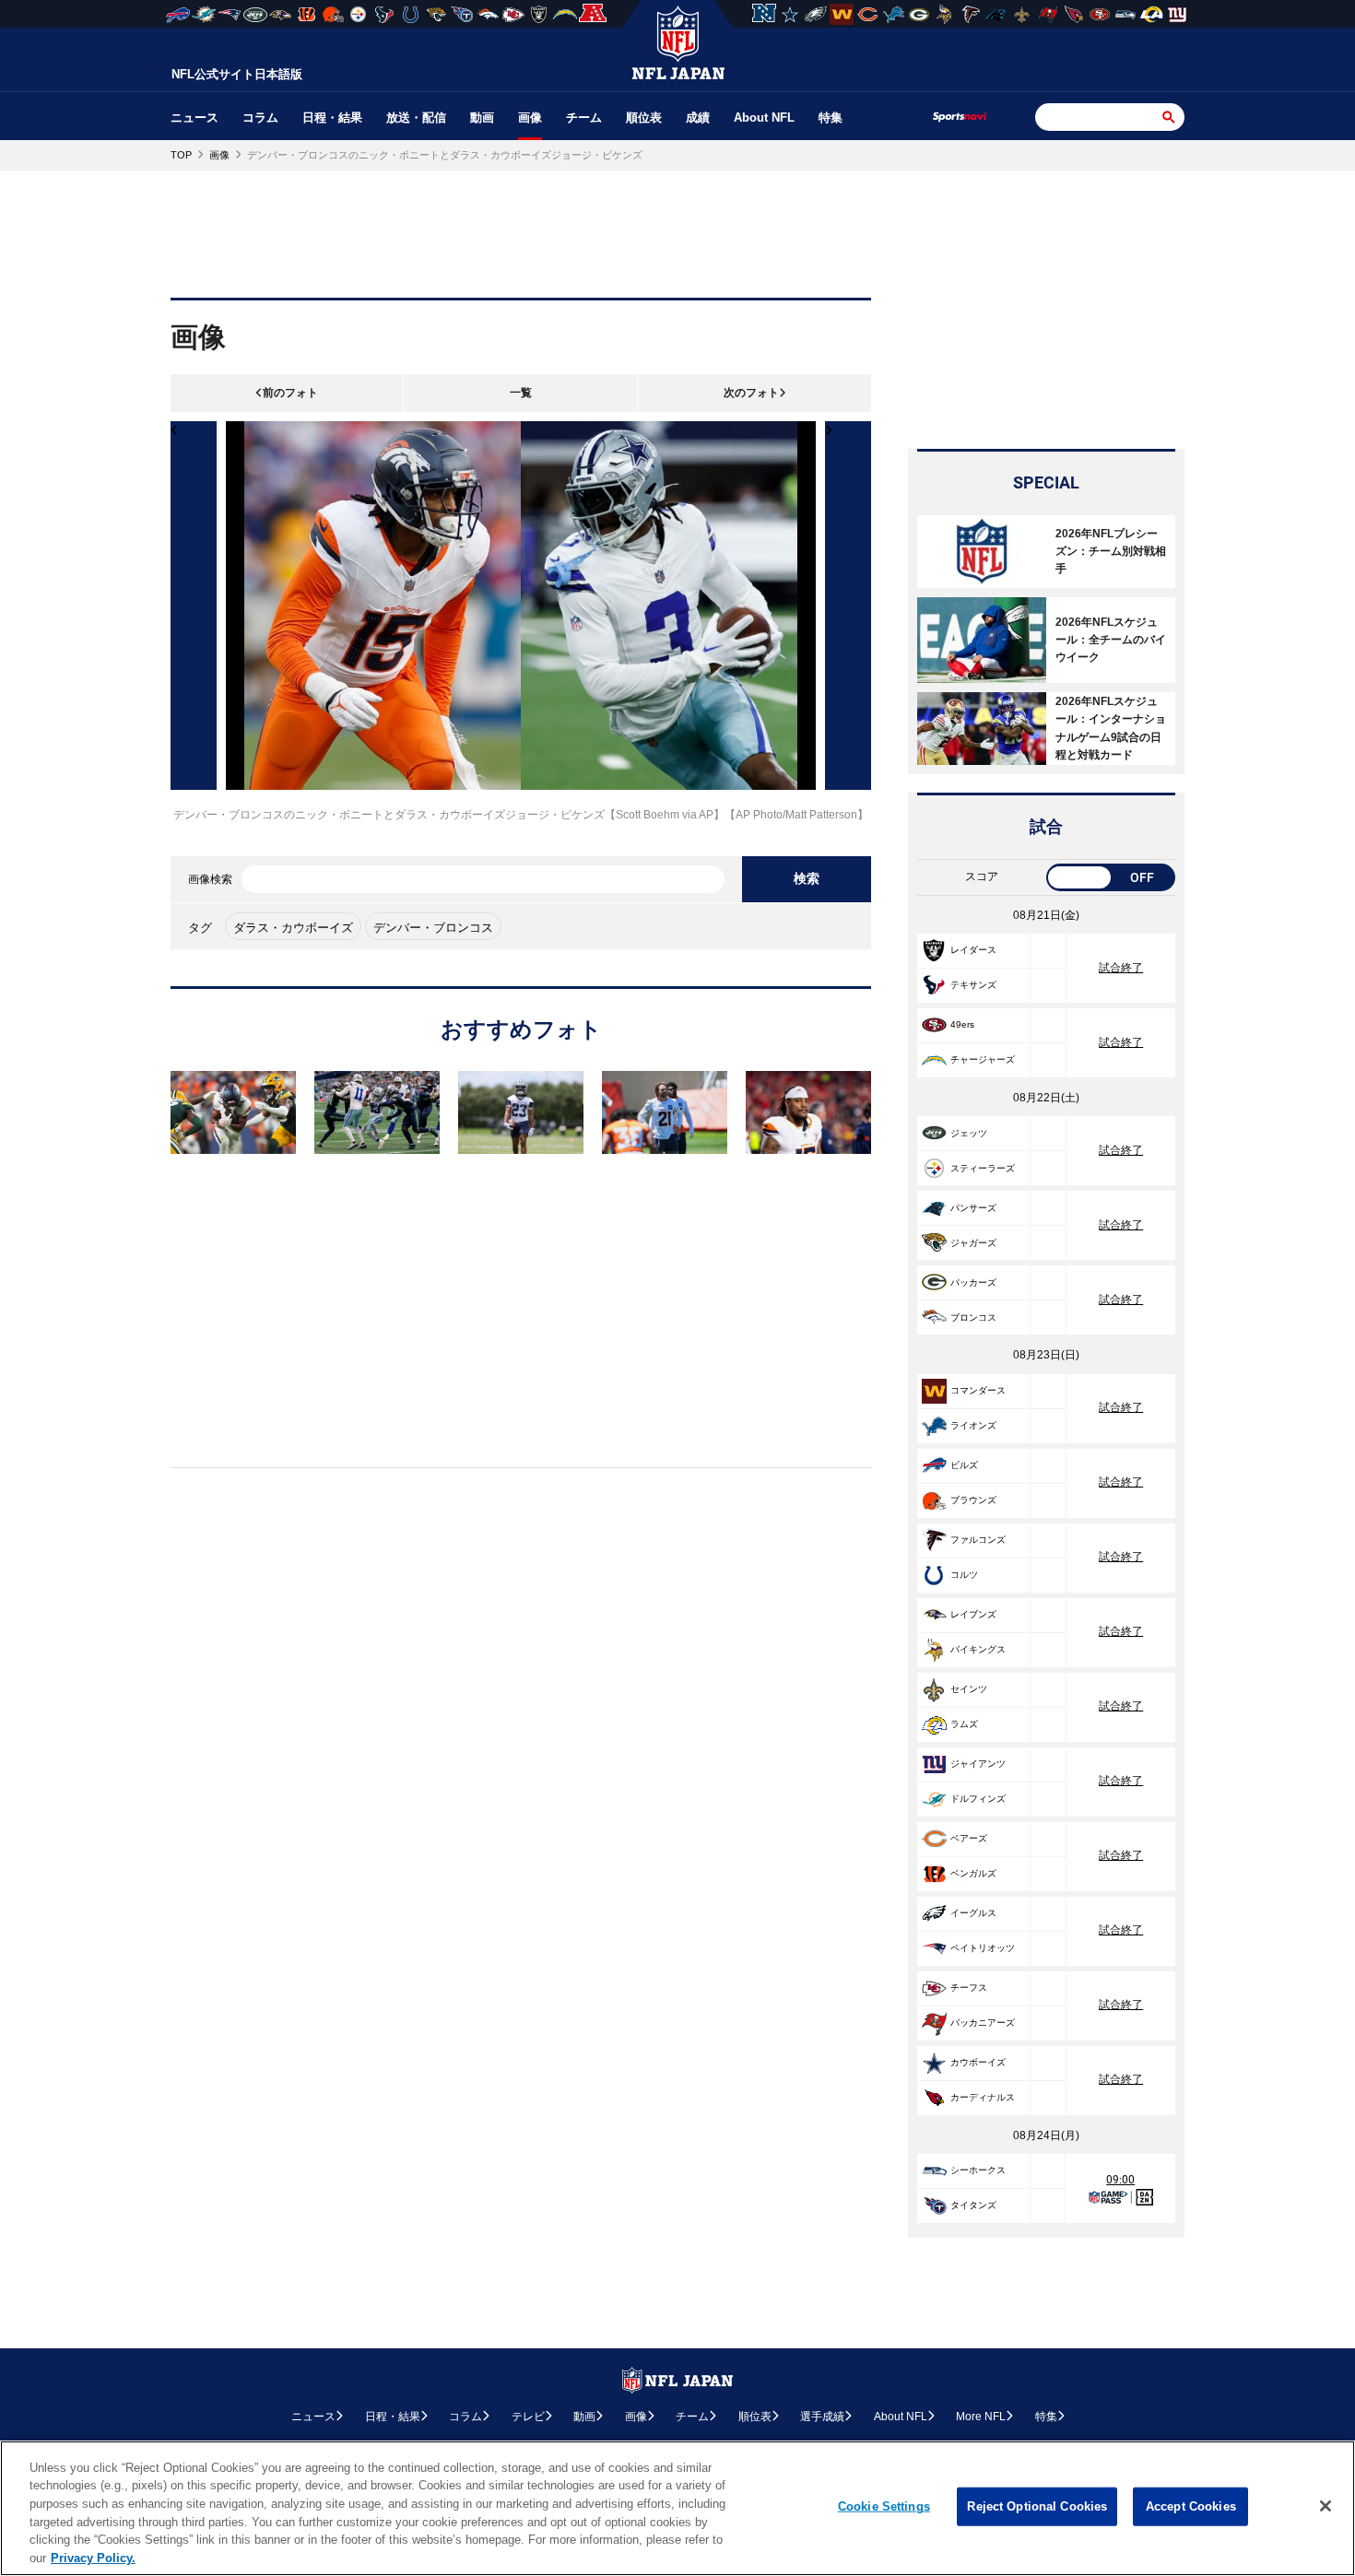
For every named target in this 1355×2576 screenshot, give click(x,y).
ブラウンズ (973, 1500)
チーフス (969, 1988)
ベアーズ (969, 1838)
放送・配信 (416, 118)
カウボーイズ (978, 2062)
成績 (698, 118)
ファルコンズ (978, 1540)
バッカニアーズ (983, 2023)
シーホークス (978, 2170)
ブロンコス (973, 1317)
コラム (260, 118)
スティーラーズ (983, 1168)
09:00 (1120, 2180)
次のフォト (751, 393)
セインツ (969, 1689)
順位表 (644, 118)
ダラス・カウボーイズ (293, 928)
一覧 (521, 393)
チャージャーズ (983, 1059)
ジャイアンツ (978, 1764)
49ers (962, 1024)
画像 (530, 118)
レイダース (973, 950)
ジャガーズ (973, 1243)
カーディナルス (983, 2097)
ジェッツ (969, 1133)
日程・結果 (332, 118)
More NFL (981, 2417)
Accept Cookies (1191, 2506)
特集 (831, 118)
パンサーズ (973, 1208)
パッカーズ (973, 1282)
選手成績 (822, 2417)
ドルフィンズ (978, 1799)
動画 (482, 118)
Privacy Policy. (93, 2557)
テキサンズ (973, 985)
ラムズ (964, 1724)
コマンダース (978, 1390)
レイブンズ (973, 1614)
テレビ (528, 2417)
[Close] (1326, 2506)
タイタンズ (973, 2205)
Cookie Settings (884, 2506)
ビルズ (964, 1465)
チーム (584, 118)
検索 (807, 878)
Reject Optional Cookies (1037, 2506)
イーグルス (973, 1913)
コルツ (964, 1575)
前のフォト (290, 393)
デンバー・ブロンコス (433, 928)
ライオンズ (973, 1425)
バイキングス (978, 1649)
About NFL (764, 118)
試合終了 (1121, 968)
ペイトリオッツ (983, 1948)
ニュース (194, 118)
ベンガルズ (973, 1873)
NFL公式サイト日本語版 (237, 74)
